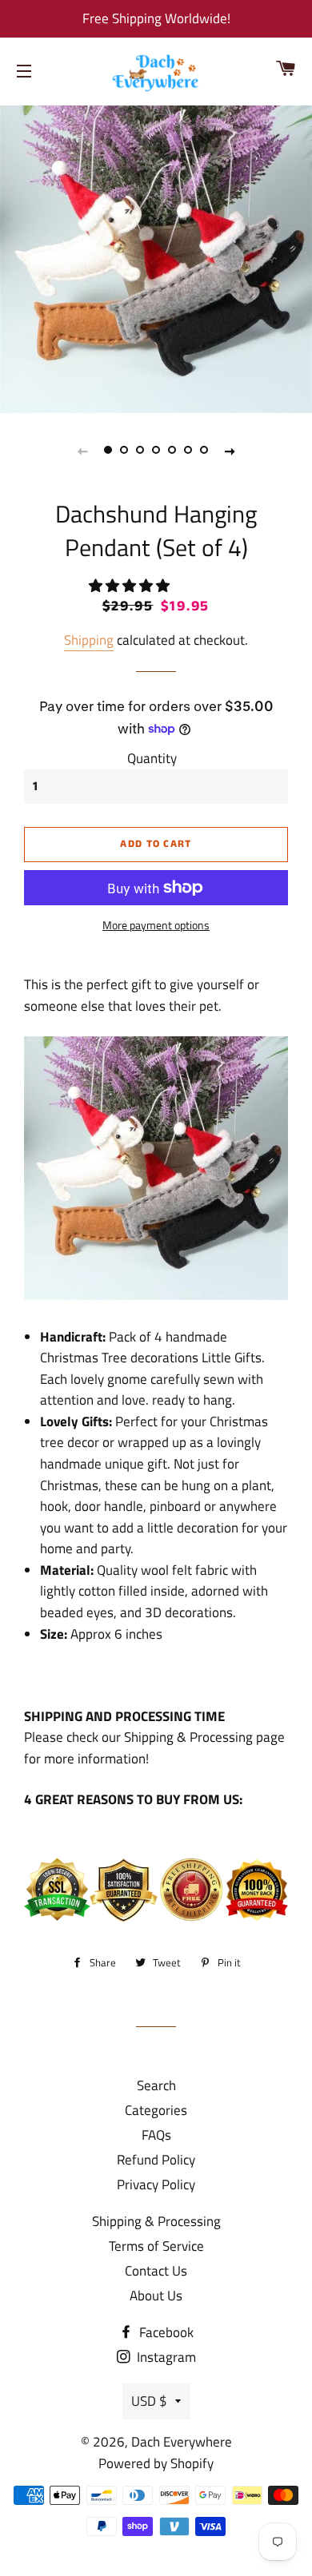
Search (156, 2085)
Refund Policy (156, 2160)
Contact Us (156, 2271)
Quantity (152, 758)
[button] (131, 586)
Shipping (89, 640)
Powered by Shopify (156, 2463)
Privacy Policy (156, 2184)
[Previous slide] (82, 451)
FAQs (156, 2135)
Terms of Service (156, 2246)
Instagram (165, 2357)
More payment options (156, 925)
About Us (156, 2296)
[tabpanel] (156, 257)
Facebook (165, 2332)
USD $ (149, 2401)
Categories (156, 2110)
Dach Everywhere (182, 2442)
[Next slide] (230, 451)
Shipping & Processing (156, 2221)
